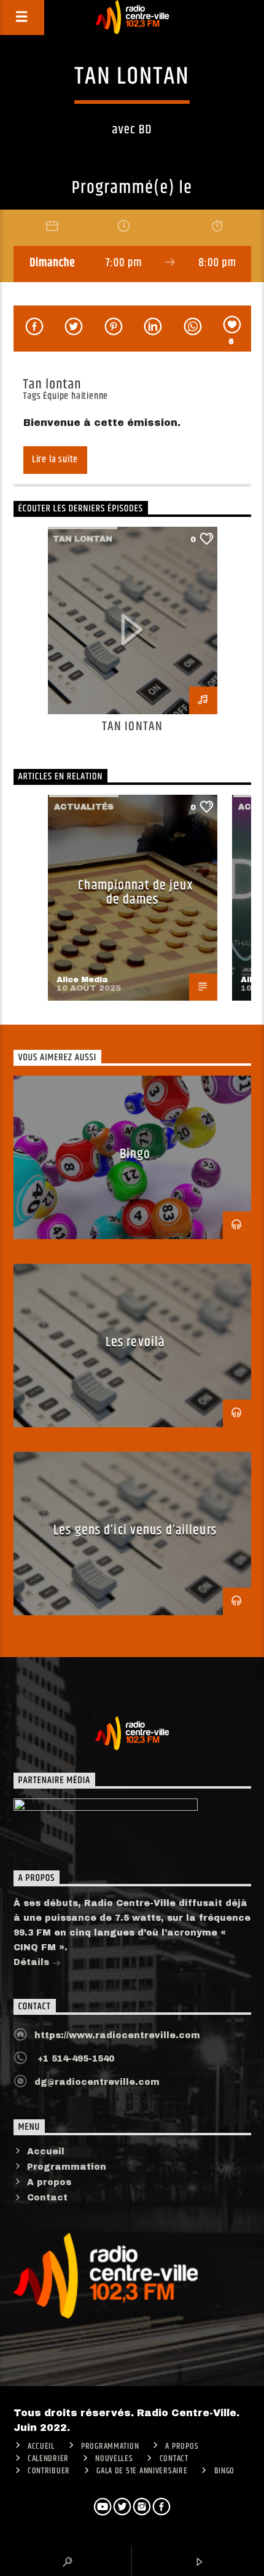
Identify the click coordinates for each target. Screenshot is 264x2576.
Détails (33, 1962)
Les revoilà (135, 1342)
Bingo (135, 1154)
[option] (133, 640)
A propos (49, 2182)
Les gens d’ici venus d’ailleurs (135, 1530)
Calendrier (48, 2459)
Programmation (67, 2167)
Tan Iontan (132, 727)
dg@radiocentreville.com (97, 2082)
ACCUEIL (41, 2446)
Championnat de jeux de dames (135, 893)
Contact (47, 2198)
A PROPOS (182, 2446)
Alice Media (82, 980)
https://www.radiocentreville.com (117, 2035)
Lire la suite (55, 459)
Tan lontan (83, 539)
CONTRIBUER (49, 2471)
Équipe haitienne (76, 396)
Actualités (84, 807)
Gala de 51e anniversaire (142, 2471)
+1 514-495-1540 (74, 2059)
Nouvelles (114, 2459)
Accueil (46, 2152)
